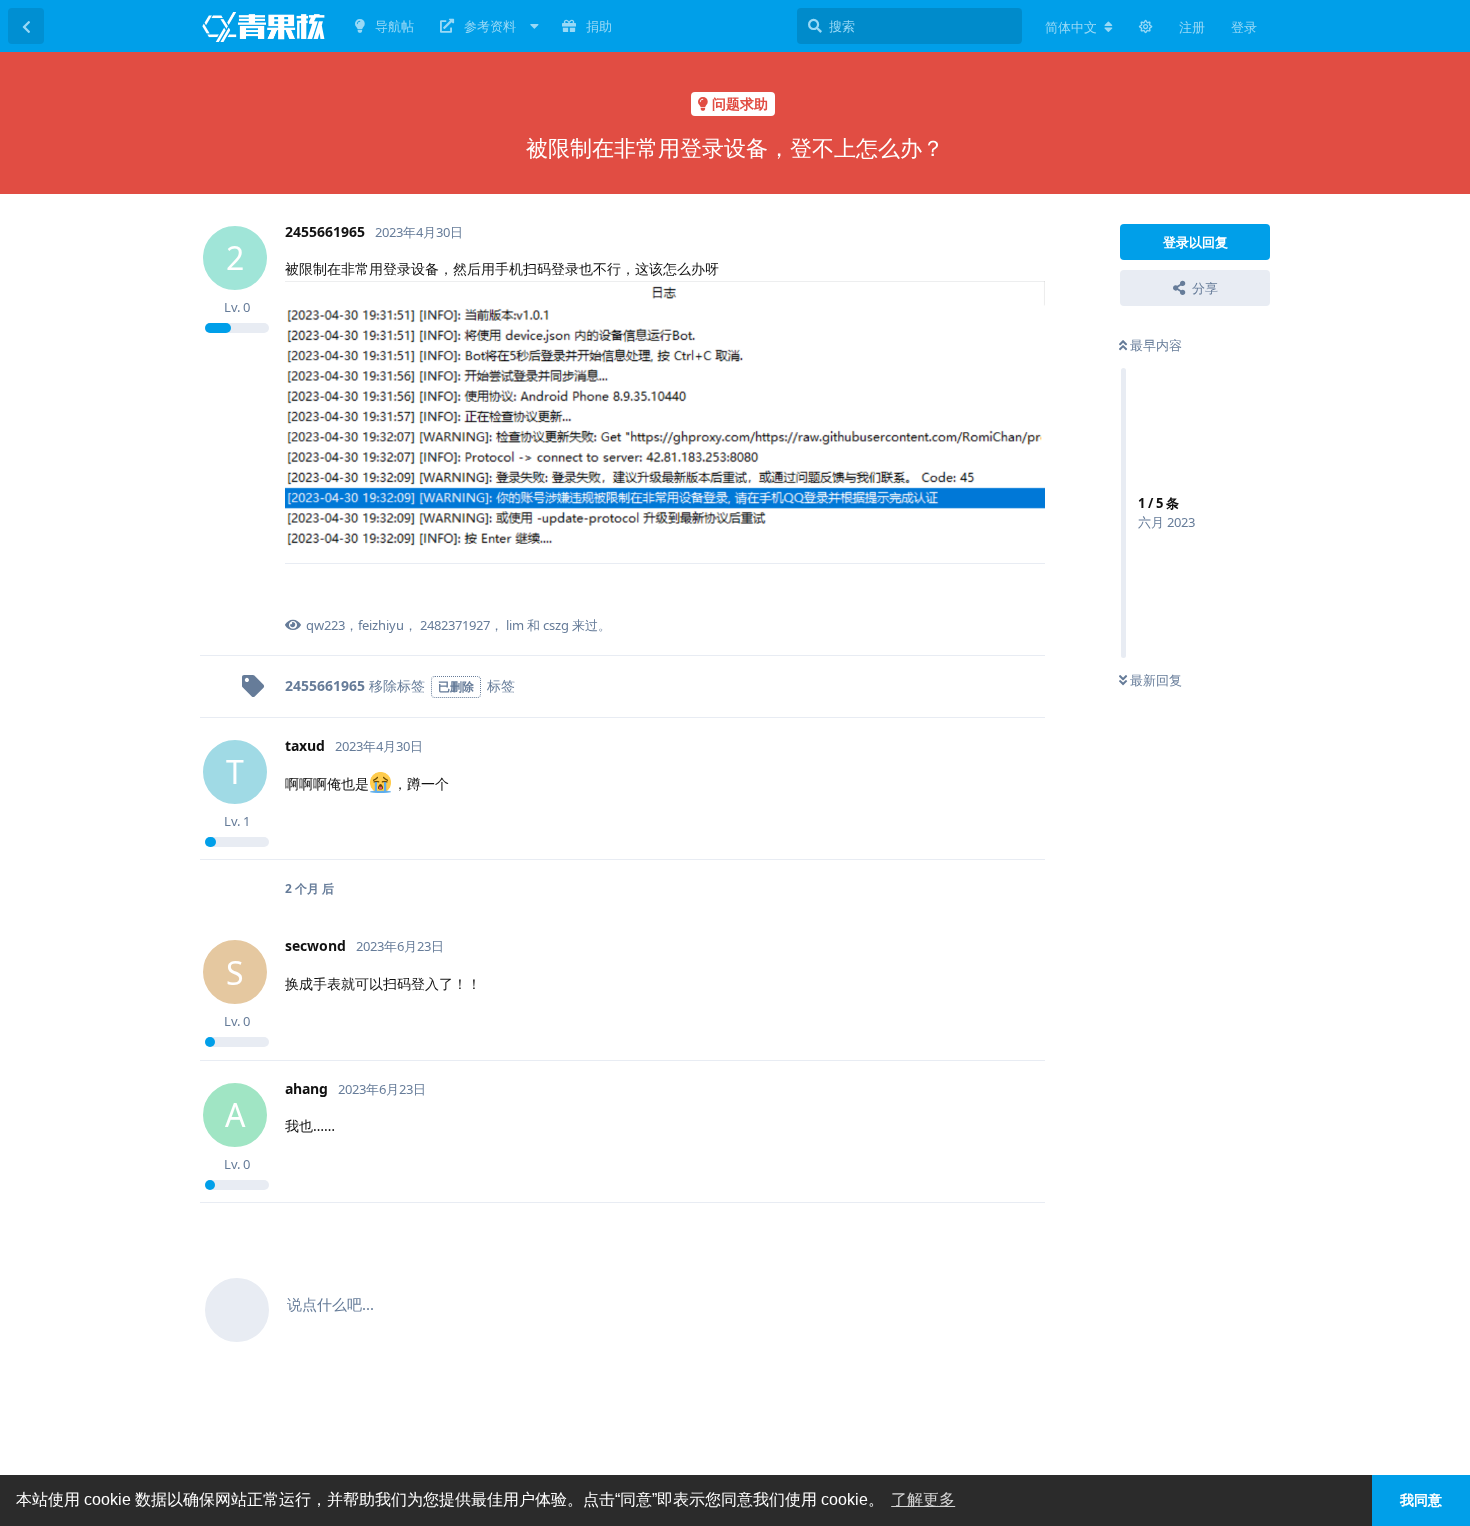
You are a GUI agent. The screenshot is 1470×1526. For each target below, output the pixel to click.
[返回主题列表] (26, 26)
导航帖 (394, 26)
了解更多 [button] (923, 1499)
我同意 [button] (1421, 1500)
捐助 (599, 26)
